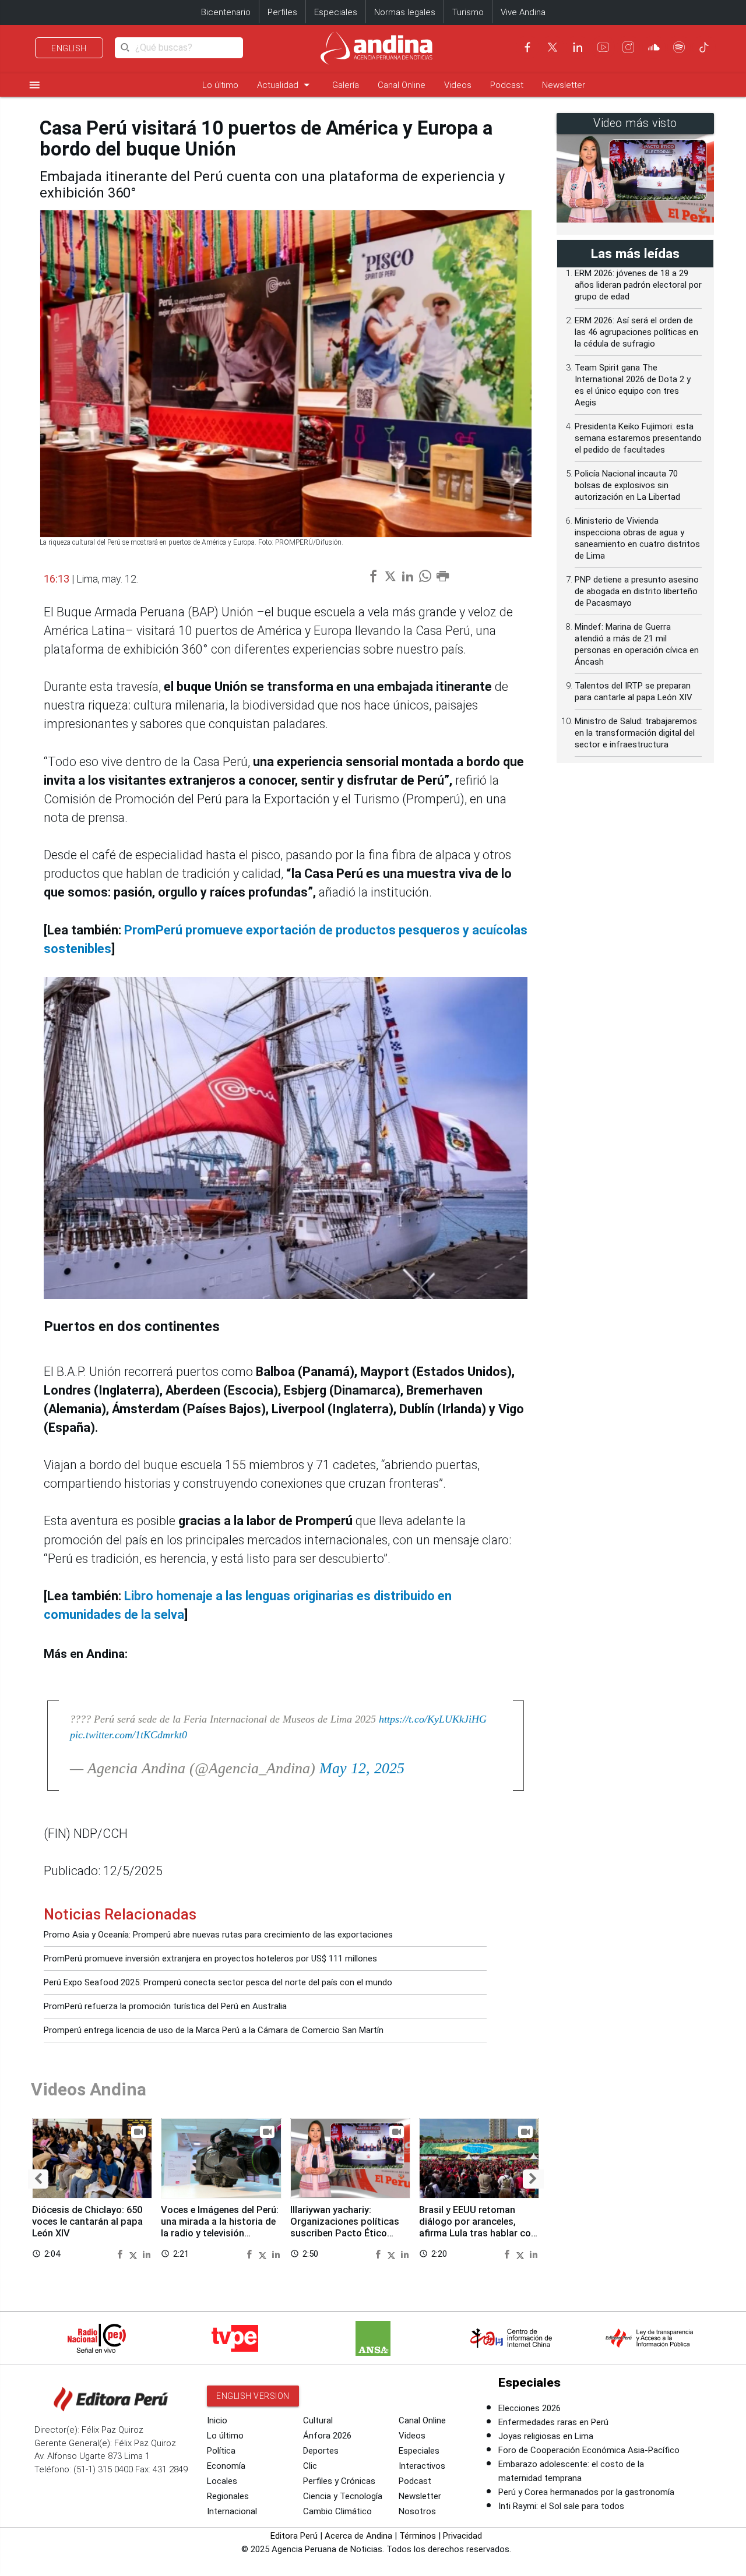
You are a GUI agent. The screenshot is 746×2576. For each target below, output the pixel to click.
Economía (226, 2466)
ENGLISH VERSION (253, 2396)
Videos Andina (89, 2089)
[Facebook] (527, 47)
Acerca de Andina (358, 2536)
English (69, 48)
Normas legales (405, 12)
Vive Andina (523, 12)
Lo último (220, 85)
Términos (418, 2536)
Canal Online (402, 85)
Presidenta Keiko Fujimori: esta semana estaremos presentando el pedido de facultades (638, 438)
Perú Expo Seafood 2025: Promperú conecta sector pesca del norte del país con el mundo (218, 1982)
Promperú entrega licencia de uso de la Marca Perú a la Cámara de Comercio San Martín (214, 2030)
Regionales (228, 2496)
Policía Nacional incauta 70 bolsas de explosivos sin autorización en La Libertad (627, 485)
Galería (346, 85)
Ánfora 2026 (327, 2436)
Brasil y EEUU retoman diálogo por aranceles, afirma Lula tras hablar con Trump (478, 2227)
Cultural (318, 2420)
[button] (38, 2179)
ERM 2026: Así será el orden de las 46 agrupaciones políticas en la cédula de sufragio (636, 332)
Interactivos (422, 2466)
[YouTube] (603, 47)
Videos (458, 85)
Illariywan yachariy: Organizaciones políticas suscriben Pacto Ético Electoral (345, 2227)
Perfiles (282, 12)
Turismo (468, 12)
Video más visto (635, 123)
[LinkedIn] (578, 47)
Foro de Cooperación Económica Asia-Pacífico (589, 2450)
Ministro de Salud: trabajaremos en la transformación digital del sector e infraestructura (636, 733)
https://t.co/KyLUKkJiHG (433, 1719)
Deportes (321, 2451)
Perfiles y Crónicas (339, 2481)
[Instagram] (628, 47)
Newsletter (564, 85)
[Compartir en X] (135, 2254)
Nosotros (417, 2511)
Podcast (507, 85)
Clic (310, 2466)
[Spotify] (679, 47)
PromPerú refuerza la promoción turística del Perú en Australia (165, 2006)
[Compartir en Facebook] (121, 2254)
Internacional (232, 2511)
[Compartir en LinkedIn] (147, 2254)
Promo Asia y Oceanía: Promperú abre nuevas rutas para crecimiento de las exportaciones (218, 1935)
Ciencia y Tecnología (343, 2496)
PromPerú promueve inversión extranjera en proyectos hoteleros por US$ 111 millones (210, 1959)
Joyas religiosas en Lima (546, 2436)
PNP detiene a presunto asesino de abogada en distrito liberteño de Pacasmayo (637, 591)
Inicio (217, 2420)
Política (221, 2451)
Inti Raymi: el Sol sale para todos (561, 2506)
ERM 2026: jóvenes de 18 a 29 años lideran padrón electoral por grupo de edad (638, 285)
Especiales (336, 12)
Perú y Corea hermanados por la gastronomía (586, 2492)
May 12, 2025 (362, 1768)
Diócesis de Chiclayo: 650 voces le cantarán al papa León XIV (87, 2222)
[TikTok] (704, 47)
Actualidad (285, 85)
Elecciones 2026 (529, 2408)
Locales (222, 2481)
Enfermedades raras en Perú (553, 2422)
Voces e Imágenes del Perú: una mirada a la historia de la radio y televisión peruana (220, 2227)
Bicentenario (226, 12)
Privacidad (462, 2536)
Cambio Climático (337, 2511)
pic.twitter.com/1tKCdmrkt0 (129, 1735)
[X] (553, 47)
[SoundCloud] (654, 47)
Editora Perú (294, 2536)
